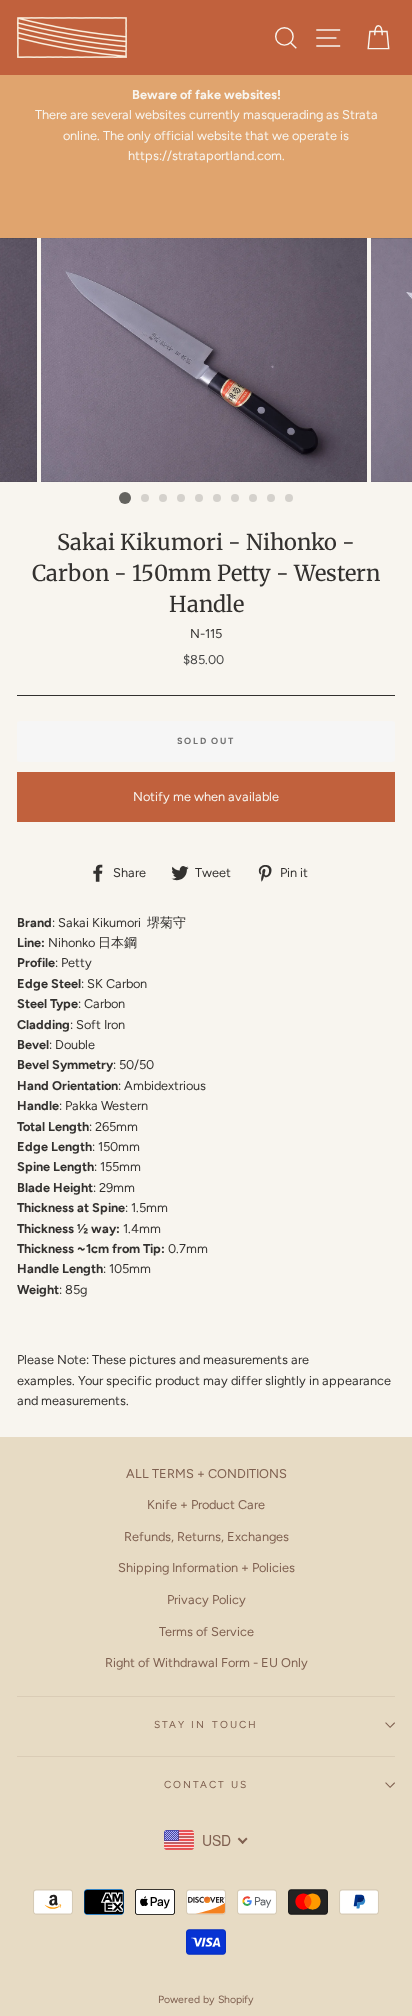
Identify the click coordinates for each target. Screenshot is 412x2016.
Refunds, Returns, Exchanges (206, 1536)
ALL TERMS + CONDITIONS (206, 1473)
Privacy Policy (206, 1599)
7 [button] (236, 499)
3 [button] (164, 499)
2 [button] (146, 499)
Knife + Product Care (206, 1504)
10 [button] (290, 499)
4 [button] (182, 499)
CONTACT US (206, 1784)
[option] (206, 126)
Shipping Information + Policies (206, 1567)
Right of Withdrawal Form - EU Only (206, 1662)
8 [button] (254, 499)
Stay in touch (206, 1724)
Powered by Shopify (206, 1999)
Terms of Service (206, 1631)
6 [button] (218, 499)
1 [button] (125, 498)
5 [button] (200, 499)
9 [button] (272, 499)
